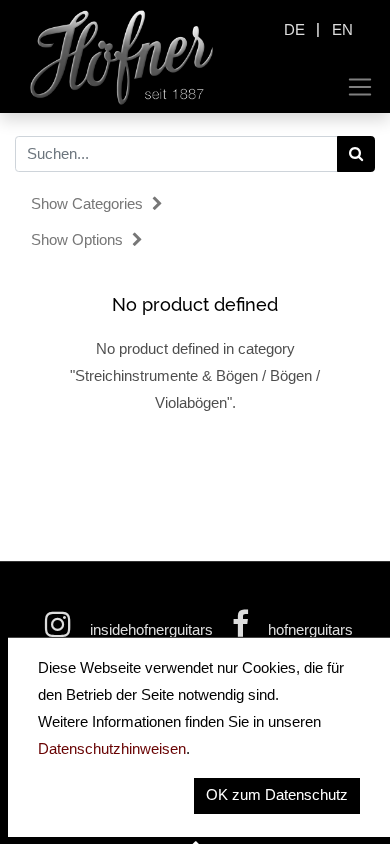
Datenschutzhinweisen (112, 748)
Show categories (89, 203)
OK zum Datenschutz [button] (277, 794)
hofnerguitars (308, 629)
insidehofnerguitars (151, 629)
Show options (79, 239)
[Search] (356, 154)
